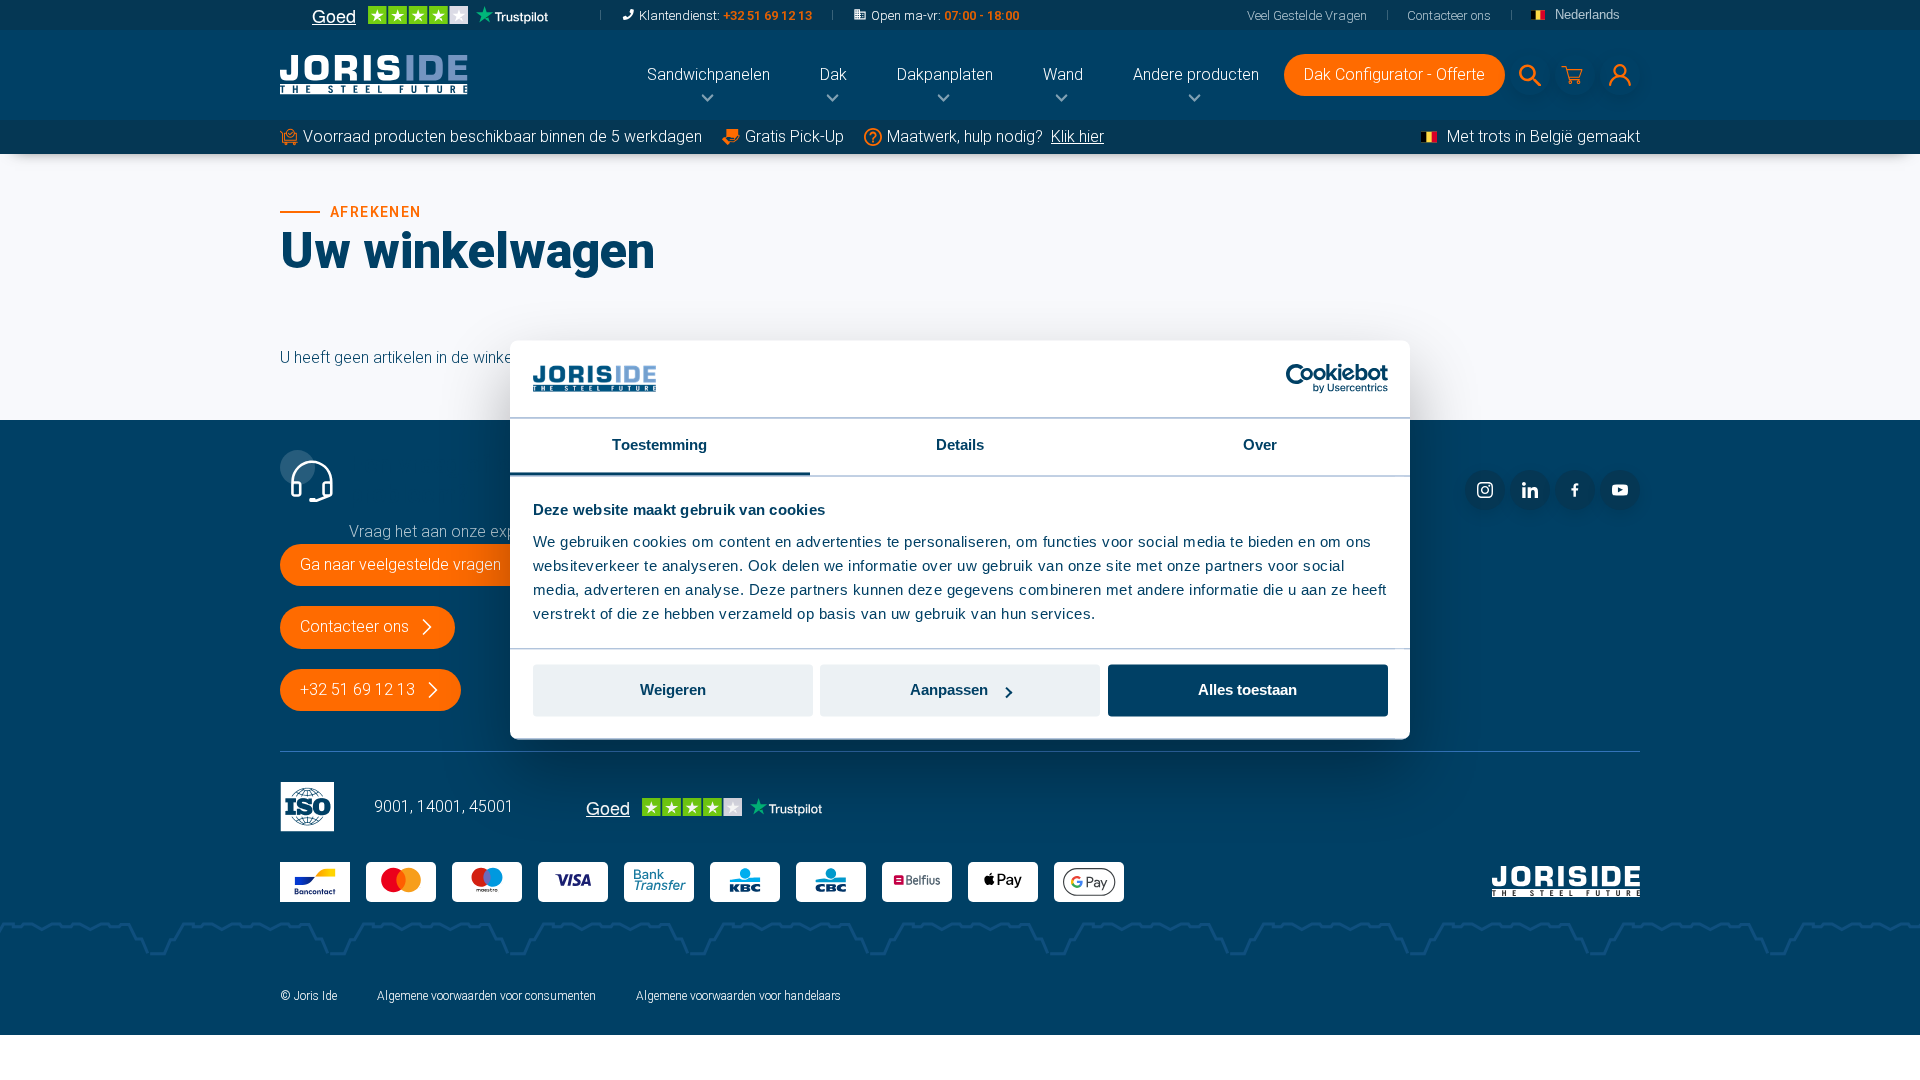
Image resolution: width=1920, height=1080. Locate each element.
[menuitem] (708, 75)
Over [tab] (1260, 444)
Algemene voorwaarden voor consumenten (486, 996)
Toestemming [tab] (659, 444)
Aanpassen (949, 690)
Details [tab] (960, 444)
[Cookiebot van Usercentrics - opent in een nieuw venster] (1300, 379)
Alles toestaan (1247, 690)
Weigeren (673, 690)
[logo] (374, 75)
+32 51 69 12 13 (767, 15)
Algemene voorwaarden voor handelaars (738, 996)
